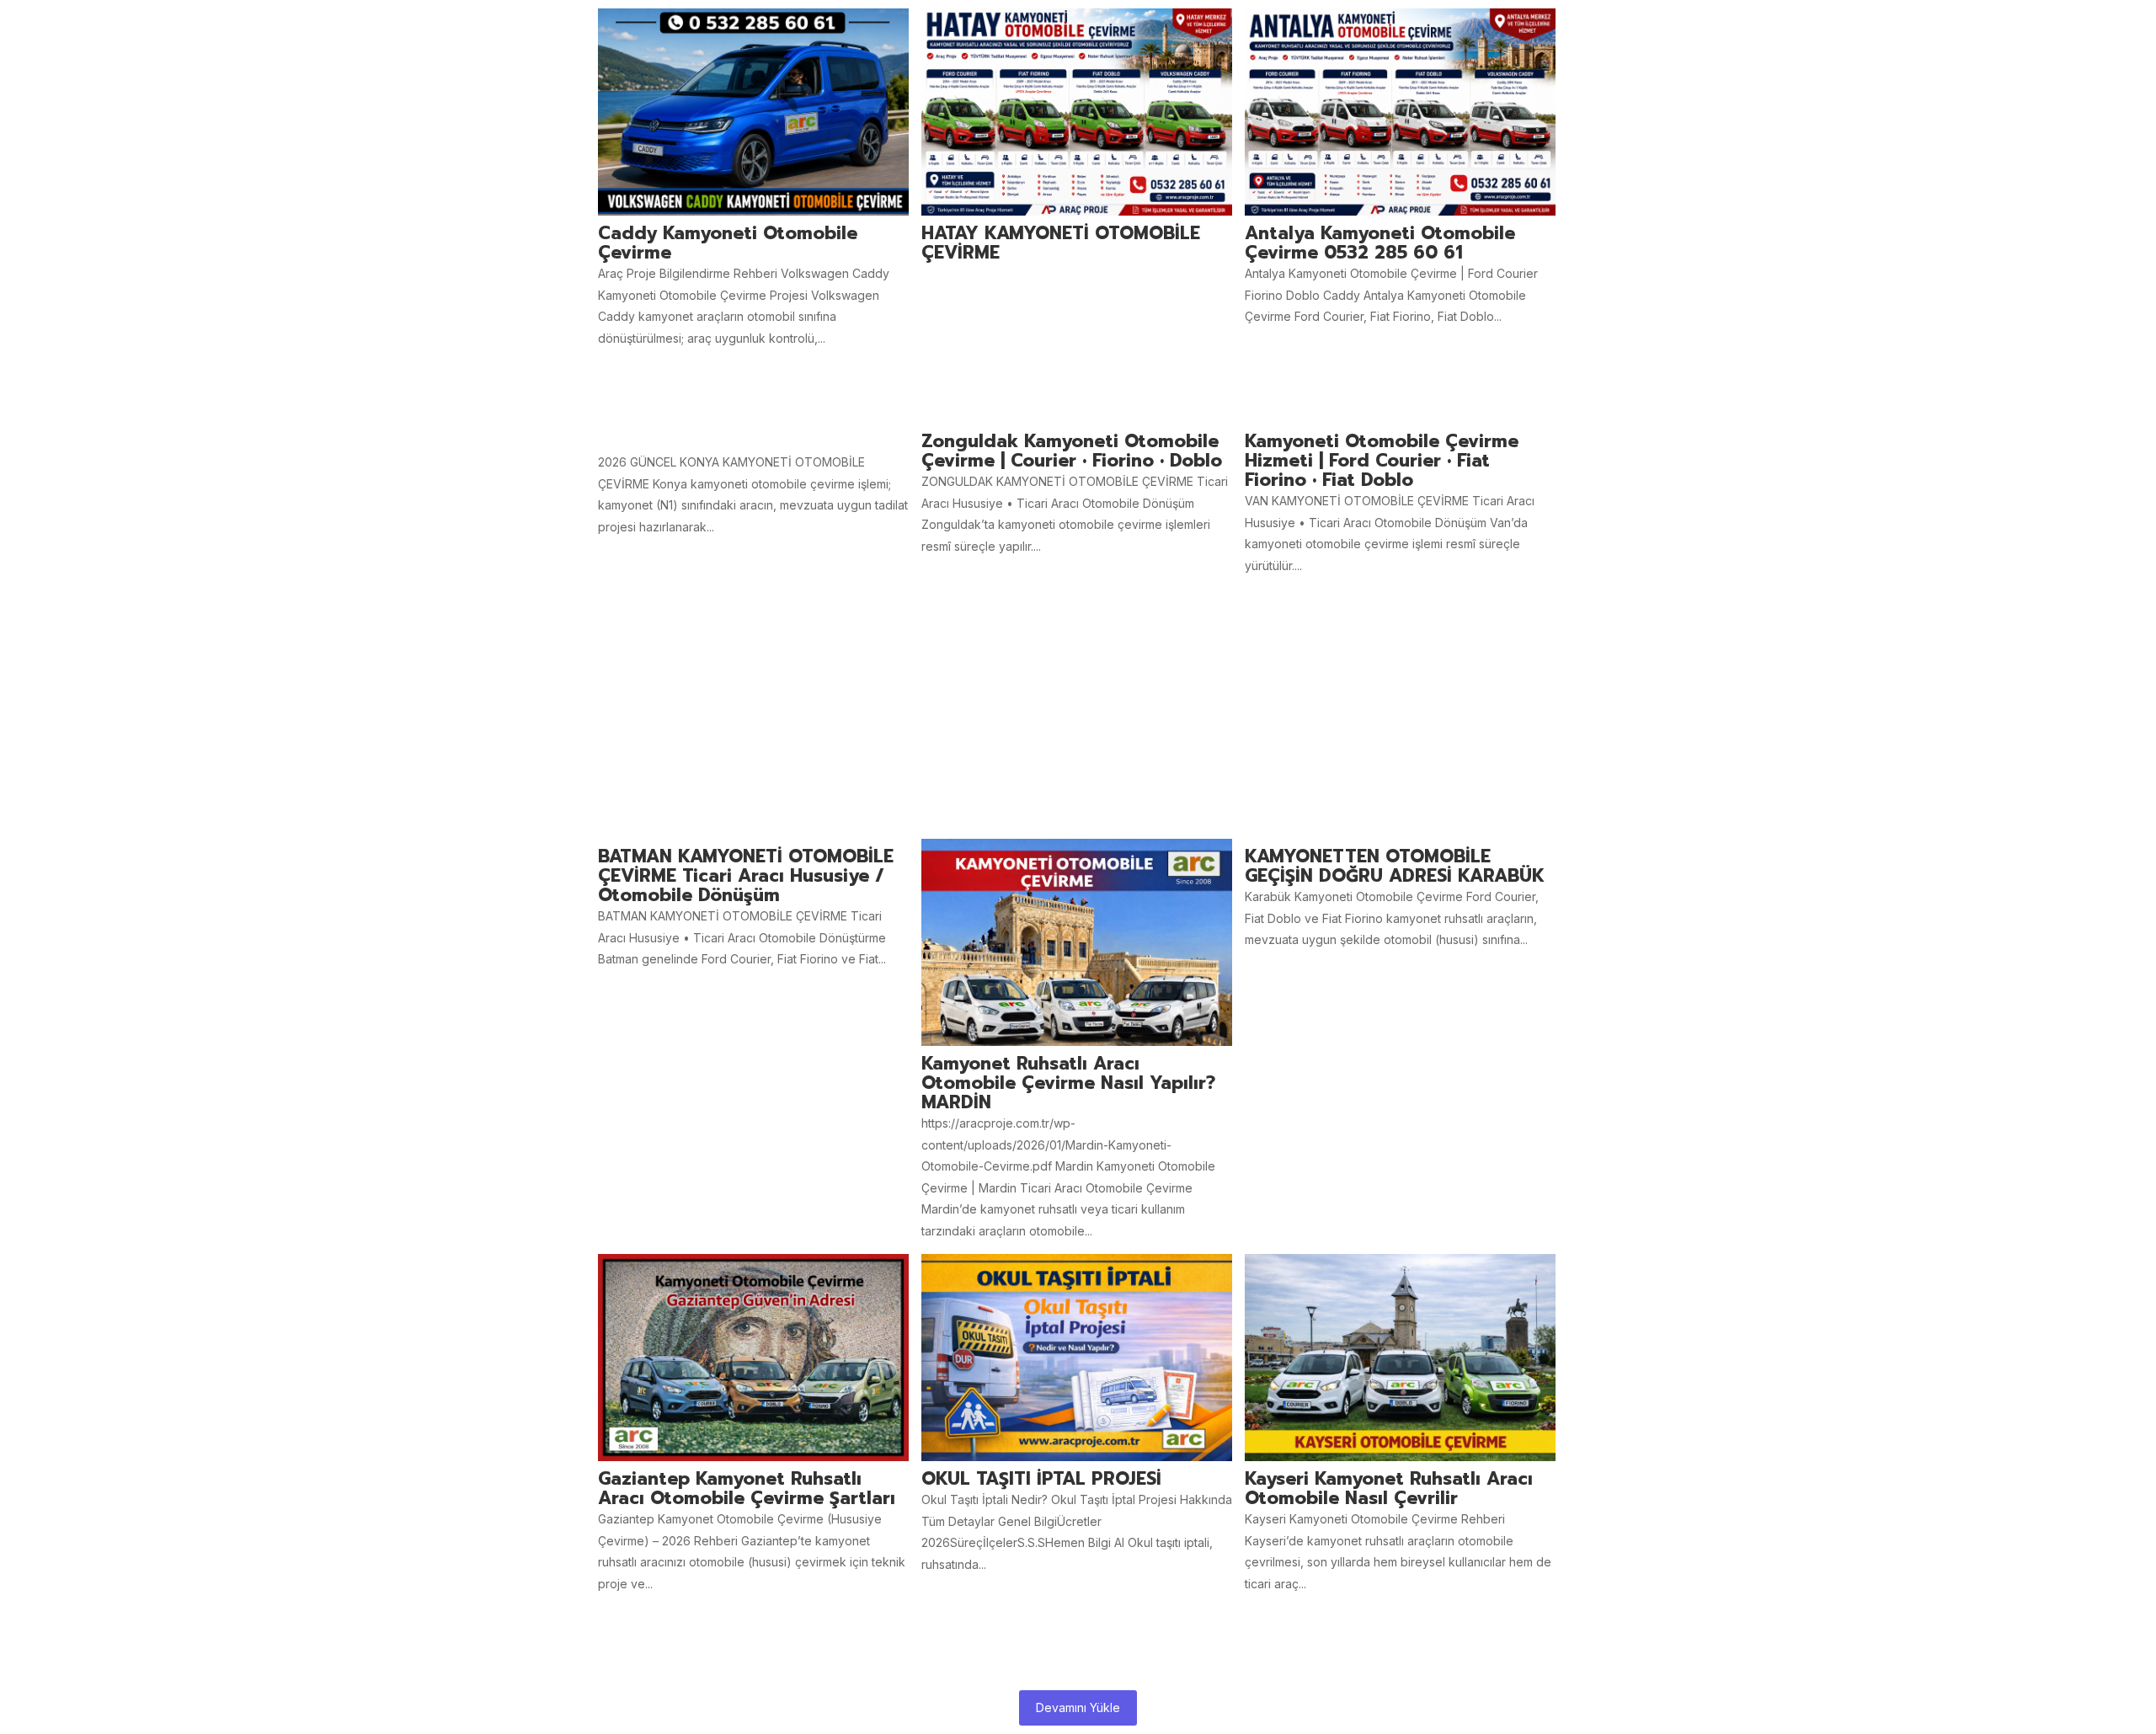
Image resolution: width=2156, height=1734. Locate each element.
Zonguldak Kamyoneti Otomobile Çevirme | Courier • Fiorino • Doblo (1072, 451)
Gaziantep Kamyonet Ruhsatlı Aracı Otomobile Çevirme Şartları (747, 1489)
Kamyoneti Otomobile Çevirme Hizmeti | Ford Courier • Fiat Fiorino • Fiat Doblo (1382, 461)
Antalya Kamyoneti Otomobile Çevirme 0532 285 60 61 (1380, 243)
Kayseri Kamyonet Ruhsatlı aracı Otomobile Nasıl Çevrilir (1389, 1489)
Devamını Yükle (1078, 1707)
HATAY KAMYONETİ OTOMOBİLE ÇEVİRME (1061, 243)
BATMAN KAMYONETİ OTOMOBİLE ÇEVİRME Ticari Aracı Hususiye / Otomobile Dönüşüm (746, 876)
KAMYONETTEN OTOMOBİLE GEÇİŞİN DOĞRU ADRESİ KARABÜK (1395, 867)
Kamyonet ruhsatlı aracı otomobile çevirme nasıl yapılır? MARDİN (1068, 1083)
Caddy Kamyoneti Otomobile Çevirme (728, 243)
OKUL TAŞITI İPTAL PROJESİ (1041, 1479)
